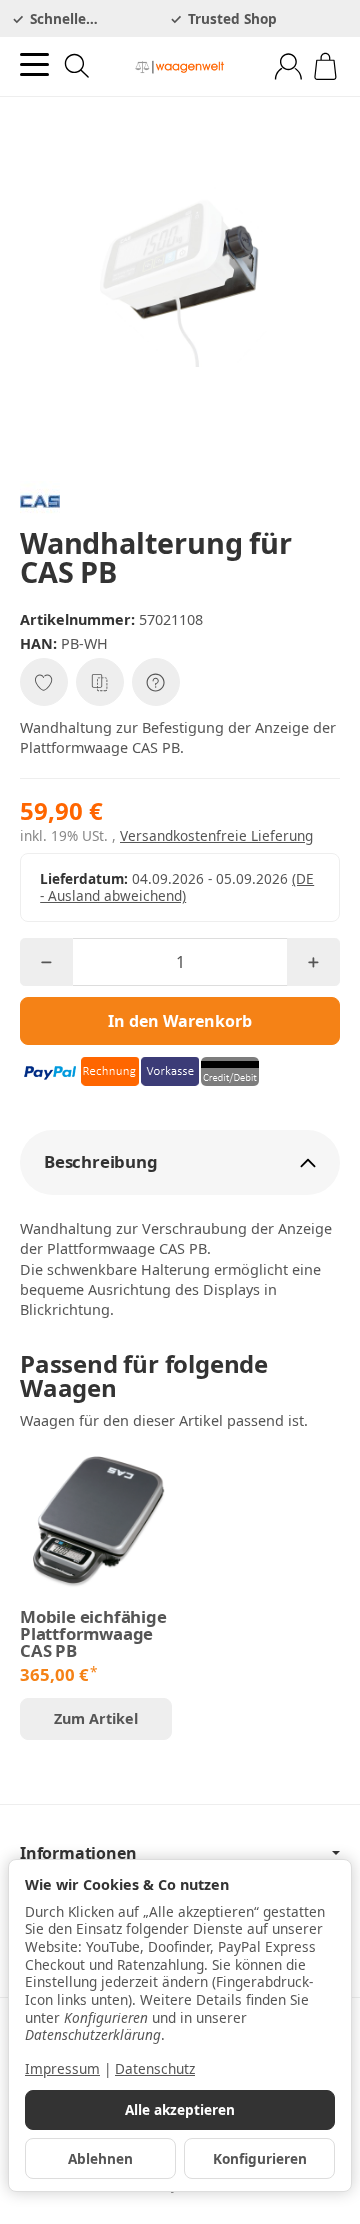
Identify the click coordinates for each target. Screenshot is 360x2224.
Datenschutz (155, 2068)
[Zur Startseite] (180, 67)
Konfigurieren (260, 2158)
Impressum (62, 2068)
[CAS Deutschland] (180, 501)
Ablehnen (100, 2158)
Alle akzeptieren (180, 2109)
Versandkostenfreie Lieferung (216, 835)
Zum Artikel (96, 1718)
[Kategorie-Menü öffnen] (34, 64)
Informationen (78, 1853)
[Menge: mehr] (313, 962)
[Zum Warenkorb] (325, 66)
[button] (180, 1162)
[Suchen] (77, 66)
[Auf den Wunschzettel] (44, 682)
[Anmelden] (288, 66)
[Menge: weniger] (46, 962)
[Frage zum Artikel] (156, 682)
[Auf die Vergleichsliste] (100, 682)
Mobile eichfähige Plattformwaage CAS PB (93, 1634)
